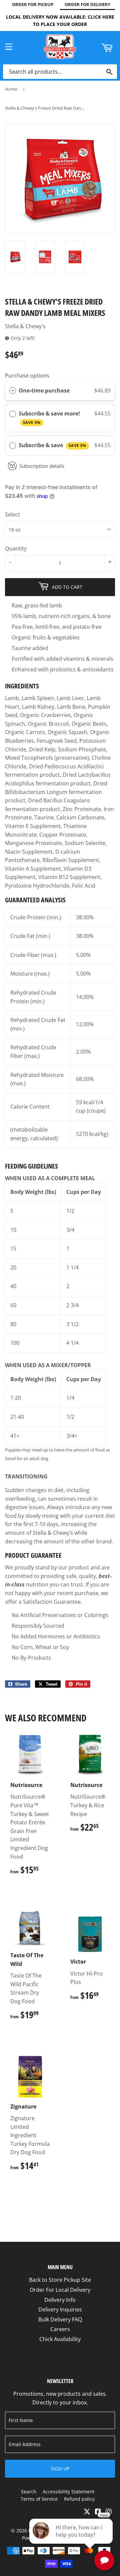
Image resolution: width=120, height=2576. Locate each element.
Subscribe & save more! (50, 417)
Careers (60, 2329)
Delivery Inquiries (60, 2309)
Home (11, 89)
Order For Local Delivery (60, 2290)
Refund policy (79, 2499)
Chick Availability (60, 2339)
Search (29, 2492)
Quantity (16, 548)
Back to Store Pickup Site (60, 2280)
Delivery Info (60, 2300)
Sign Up (60, 2469)
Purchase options (27, 376)
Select (12, 514)
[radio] (13, 391)
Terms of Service (39, 2499)
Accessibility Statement (68, 2492)
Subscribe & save (52, 445)
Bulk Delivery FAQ (60, 2319)
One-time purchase (44, 391)
